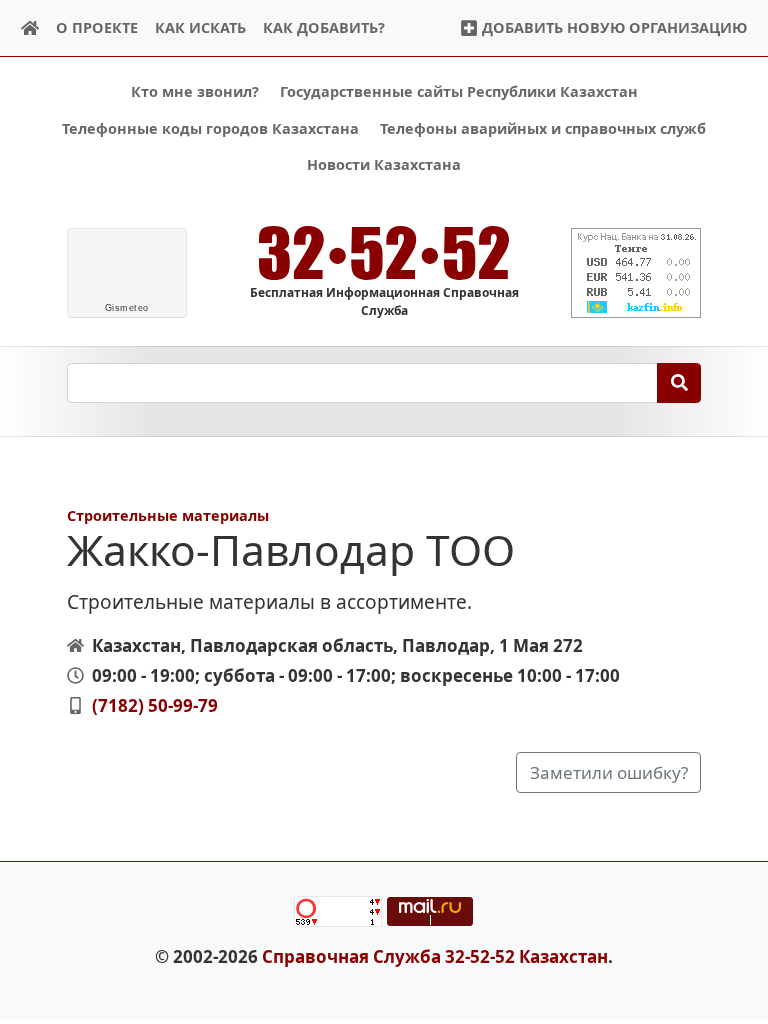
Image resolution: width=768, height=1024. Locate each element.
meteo (127, 308)
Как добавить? (324, 27)
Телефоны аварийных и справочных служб (543, 128)
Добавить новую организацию (612, 27)
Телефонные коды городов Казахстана (210, 128)
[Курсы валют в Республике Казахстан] (636, 273)
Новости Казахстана (384, 164)
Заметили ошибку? (609, 772)
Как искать (200, 27)
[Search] (679, 383)
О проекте (97, 27)
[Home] (30, 28)
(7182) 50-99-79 (155, 705)
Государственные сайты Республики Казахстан (459, 91)
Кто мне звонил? (195, 91)
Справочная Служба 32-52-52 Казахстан (435, 956)
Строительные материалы (168, 515)
